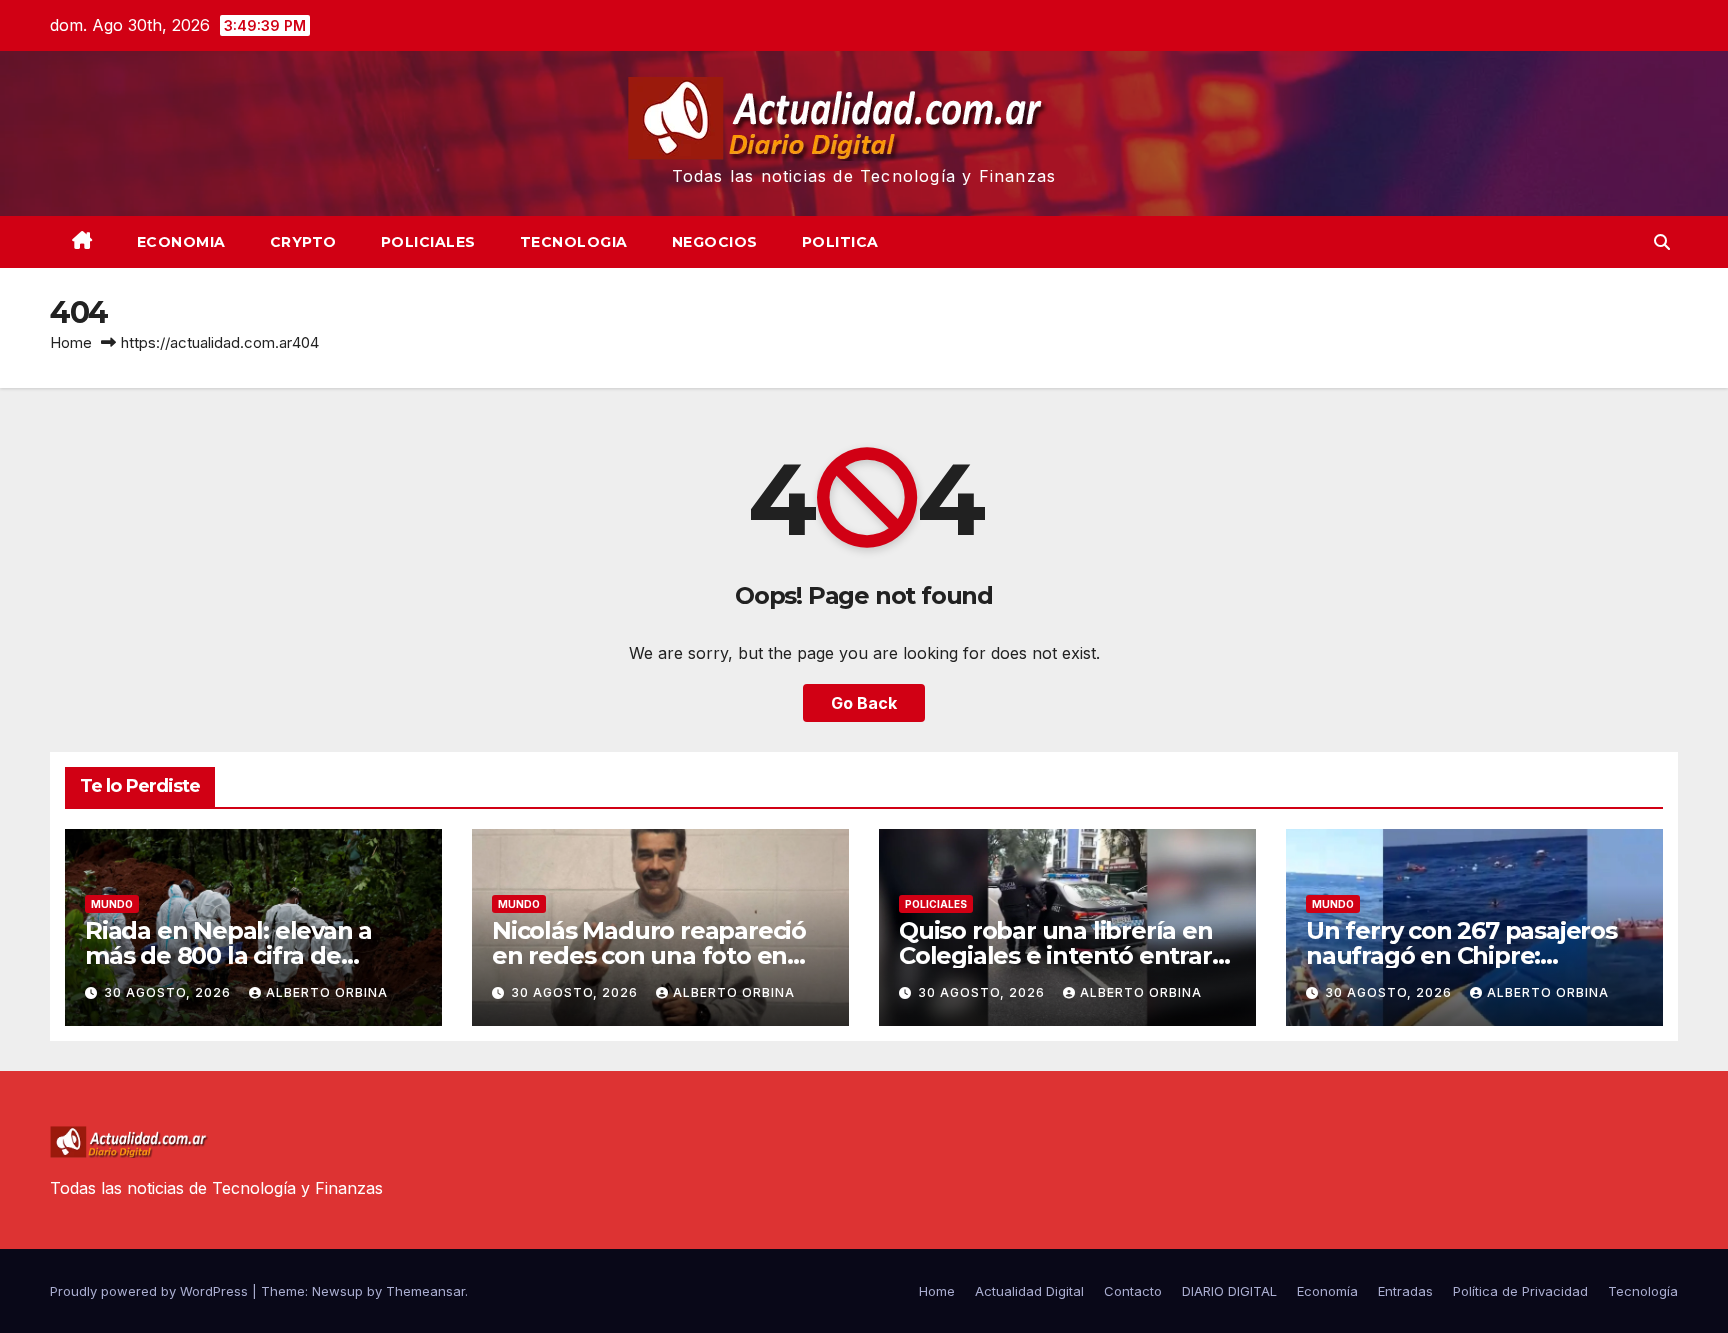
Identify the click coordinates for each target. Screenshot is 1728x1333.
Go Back (864, 703)
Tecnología (1643, 1291)
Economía (1327, 1291)
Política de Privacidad (1520, 1291)
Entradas (1405, 1291)
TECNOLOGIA (574, 242)
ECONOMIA (181, 242)
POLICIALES (428, 242)
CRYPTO (303, 242)
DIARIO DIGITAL (1229, 1291)
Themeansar (425, 1291)
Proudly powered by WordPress (151, 1291)
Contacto (1133, 1291)
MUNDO (112, 904)
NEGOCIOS (715, 242)
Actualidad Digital (1029, 1291)
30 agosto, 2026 (169, 992)
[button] (1662, 242)
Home (71, 342)
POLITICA (840, 242)
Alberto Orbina (327, 992)
